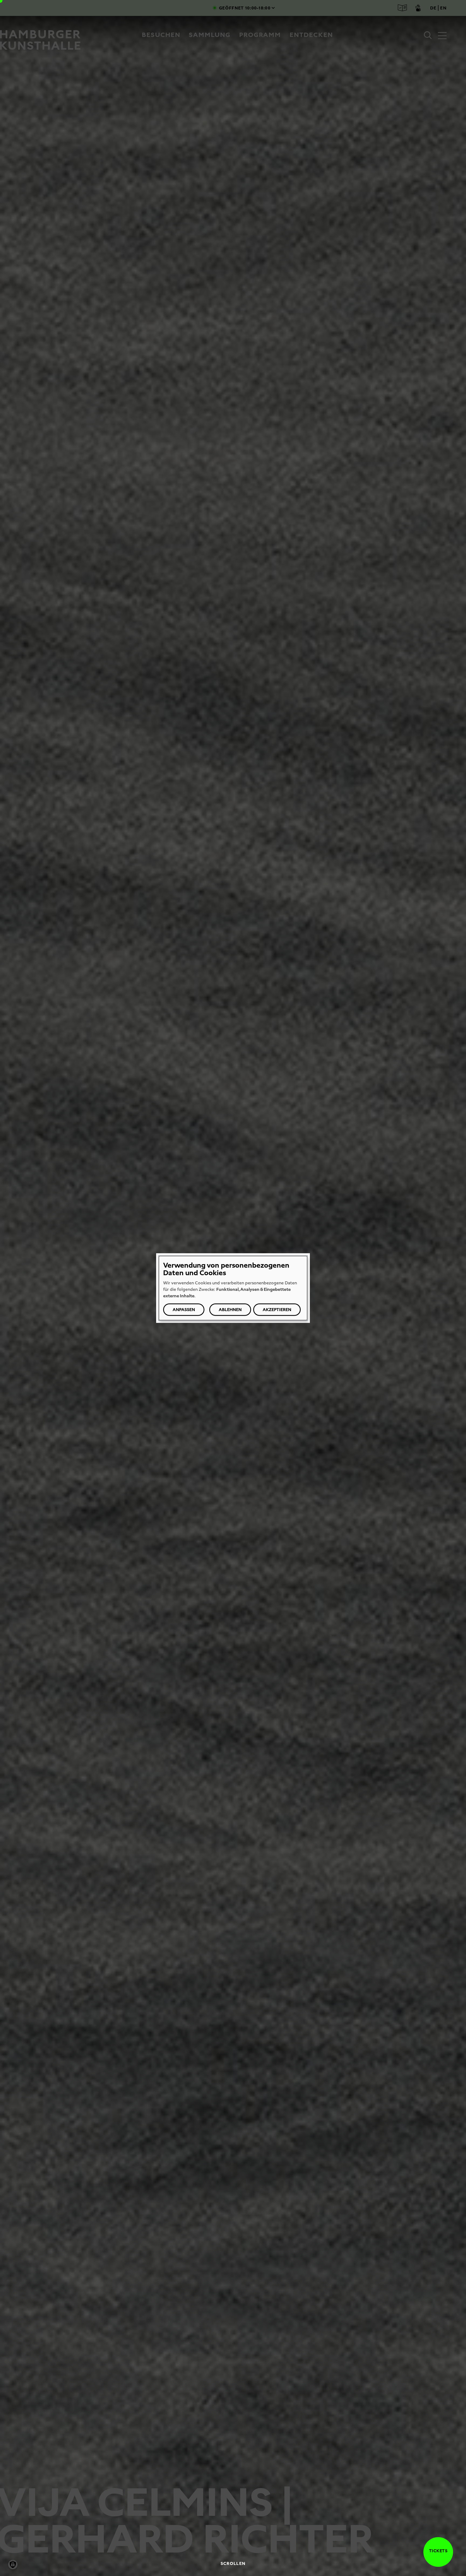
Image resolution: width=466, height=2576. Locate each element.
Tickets (438, 2551)
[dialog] (233, 1288)
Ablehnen (230, 1310)
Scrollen (233, 2563)
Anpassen (184, 1310)
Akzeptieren (277, 1310)
